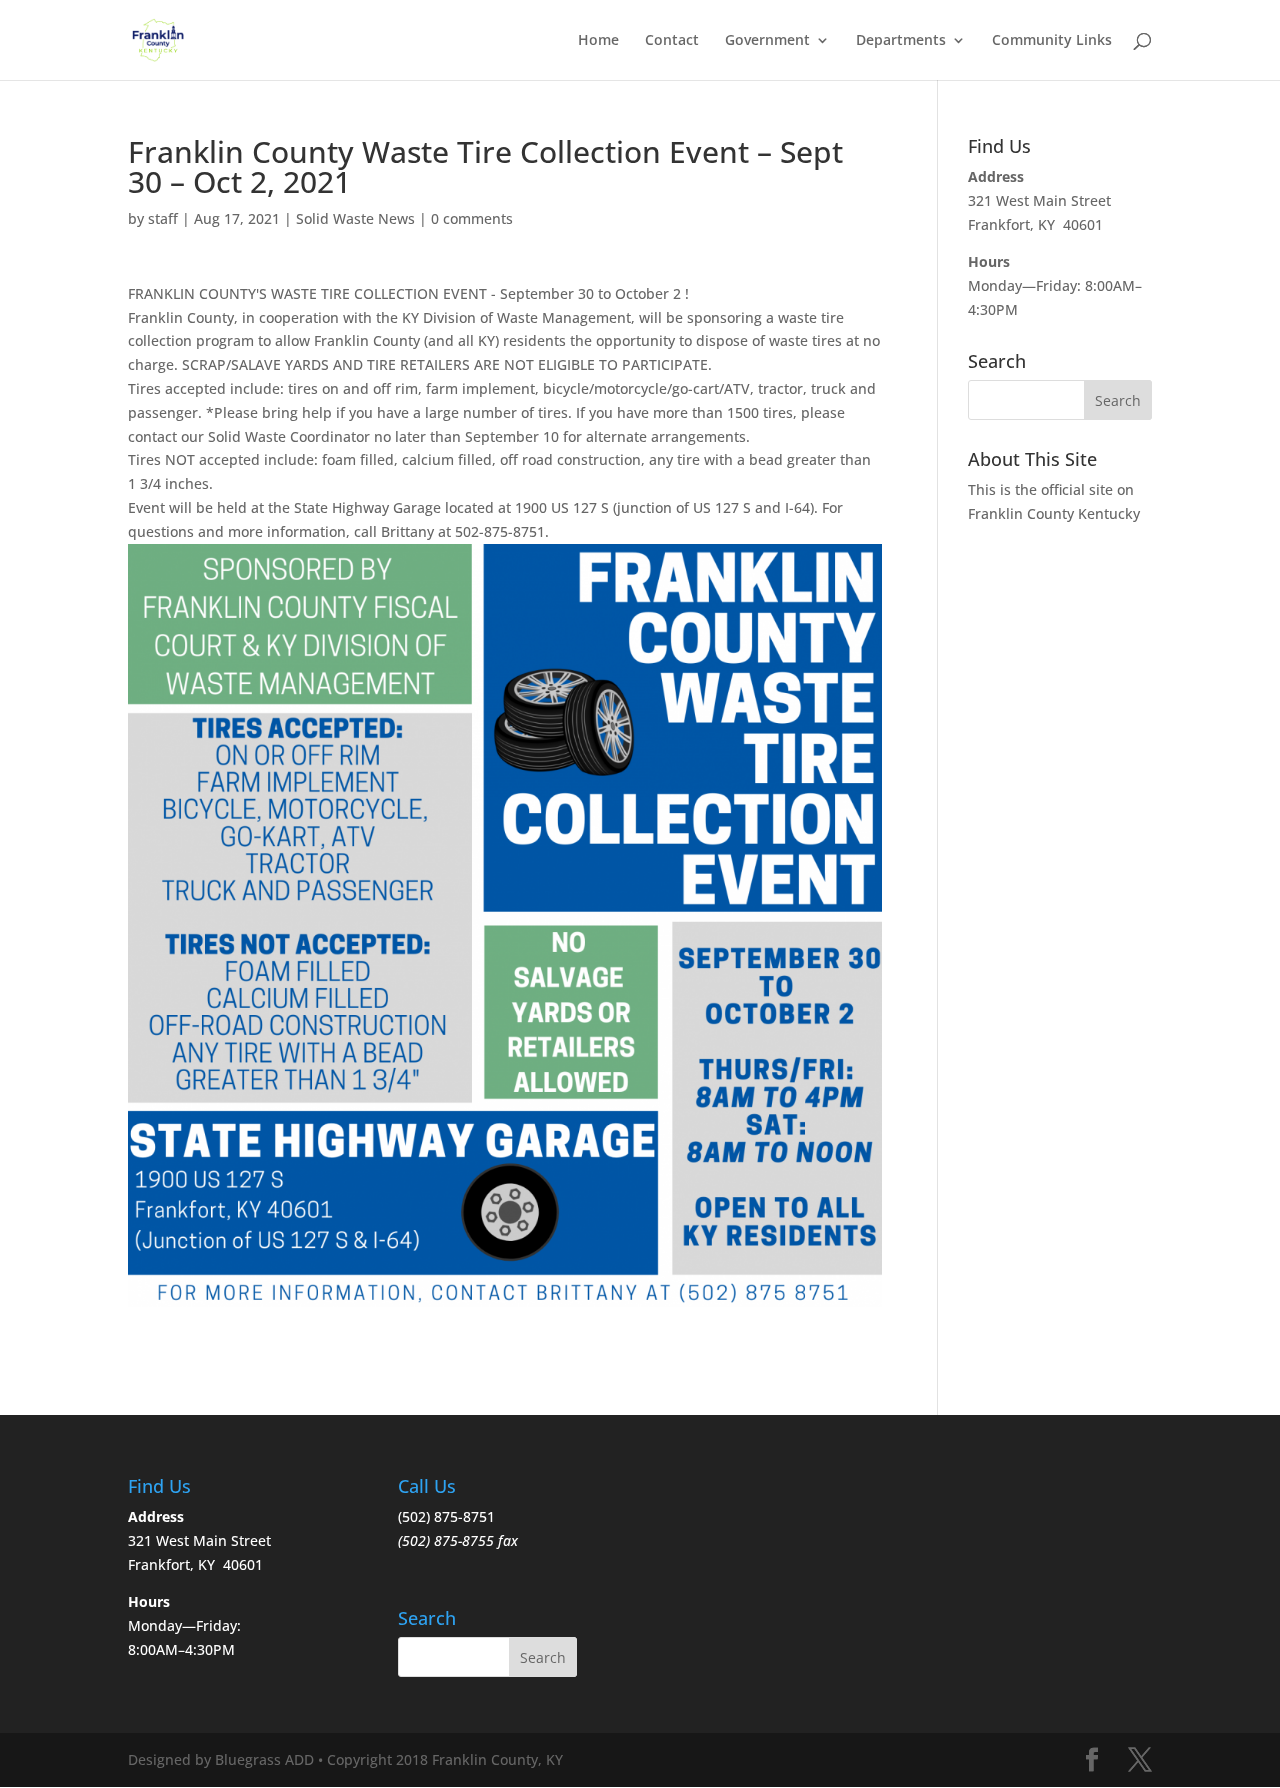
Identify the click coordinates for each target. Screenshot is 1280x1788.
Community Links (1052, 41)
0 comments (472, 218)
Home (598, 41)
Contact (672, 41)
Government (767, 41)
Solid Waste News (355, 218)
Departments (901, 41)
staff (163, 218)
